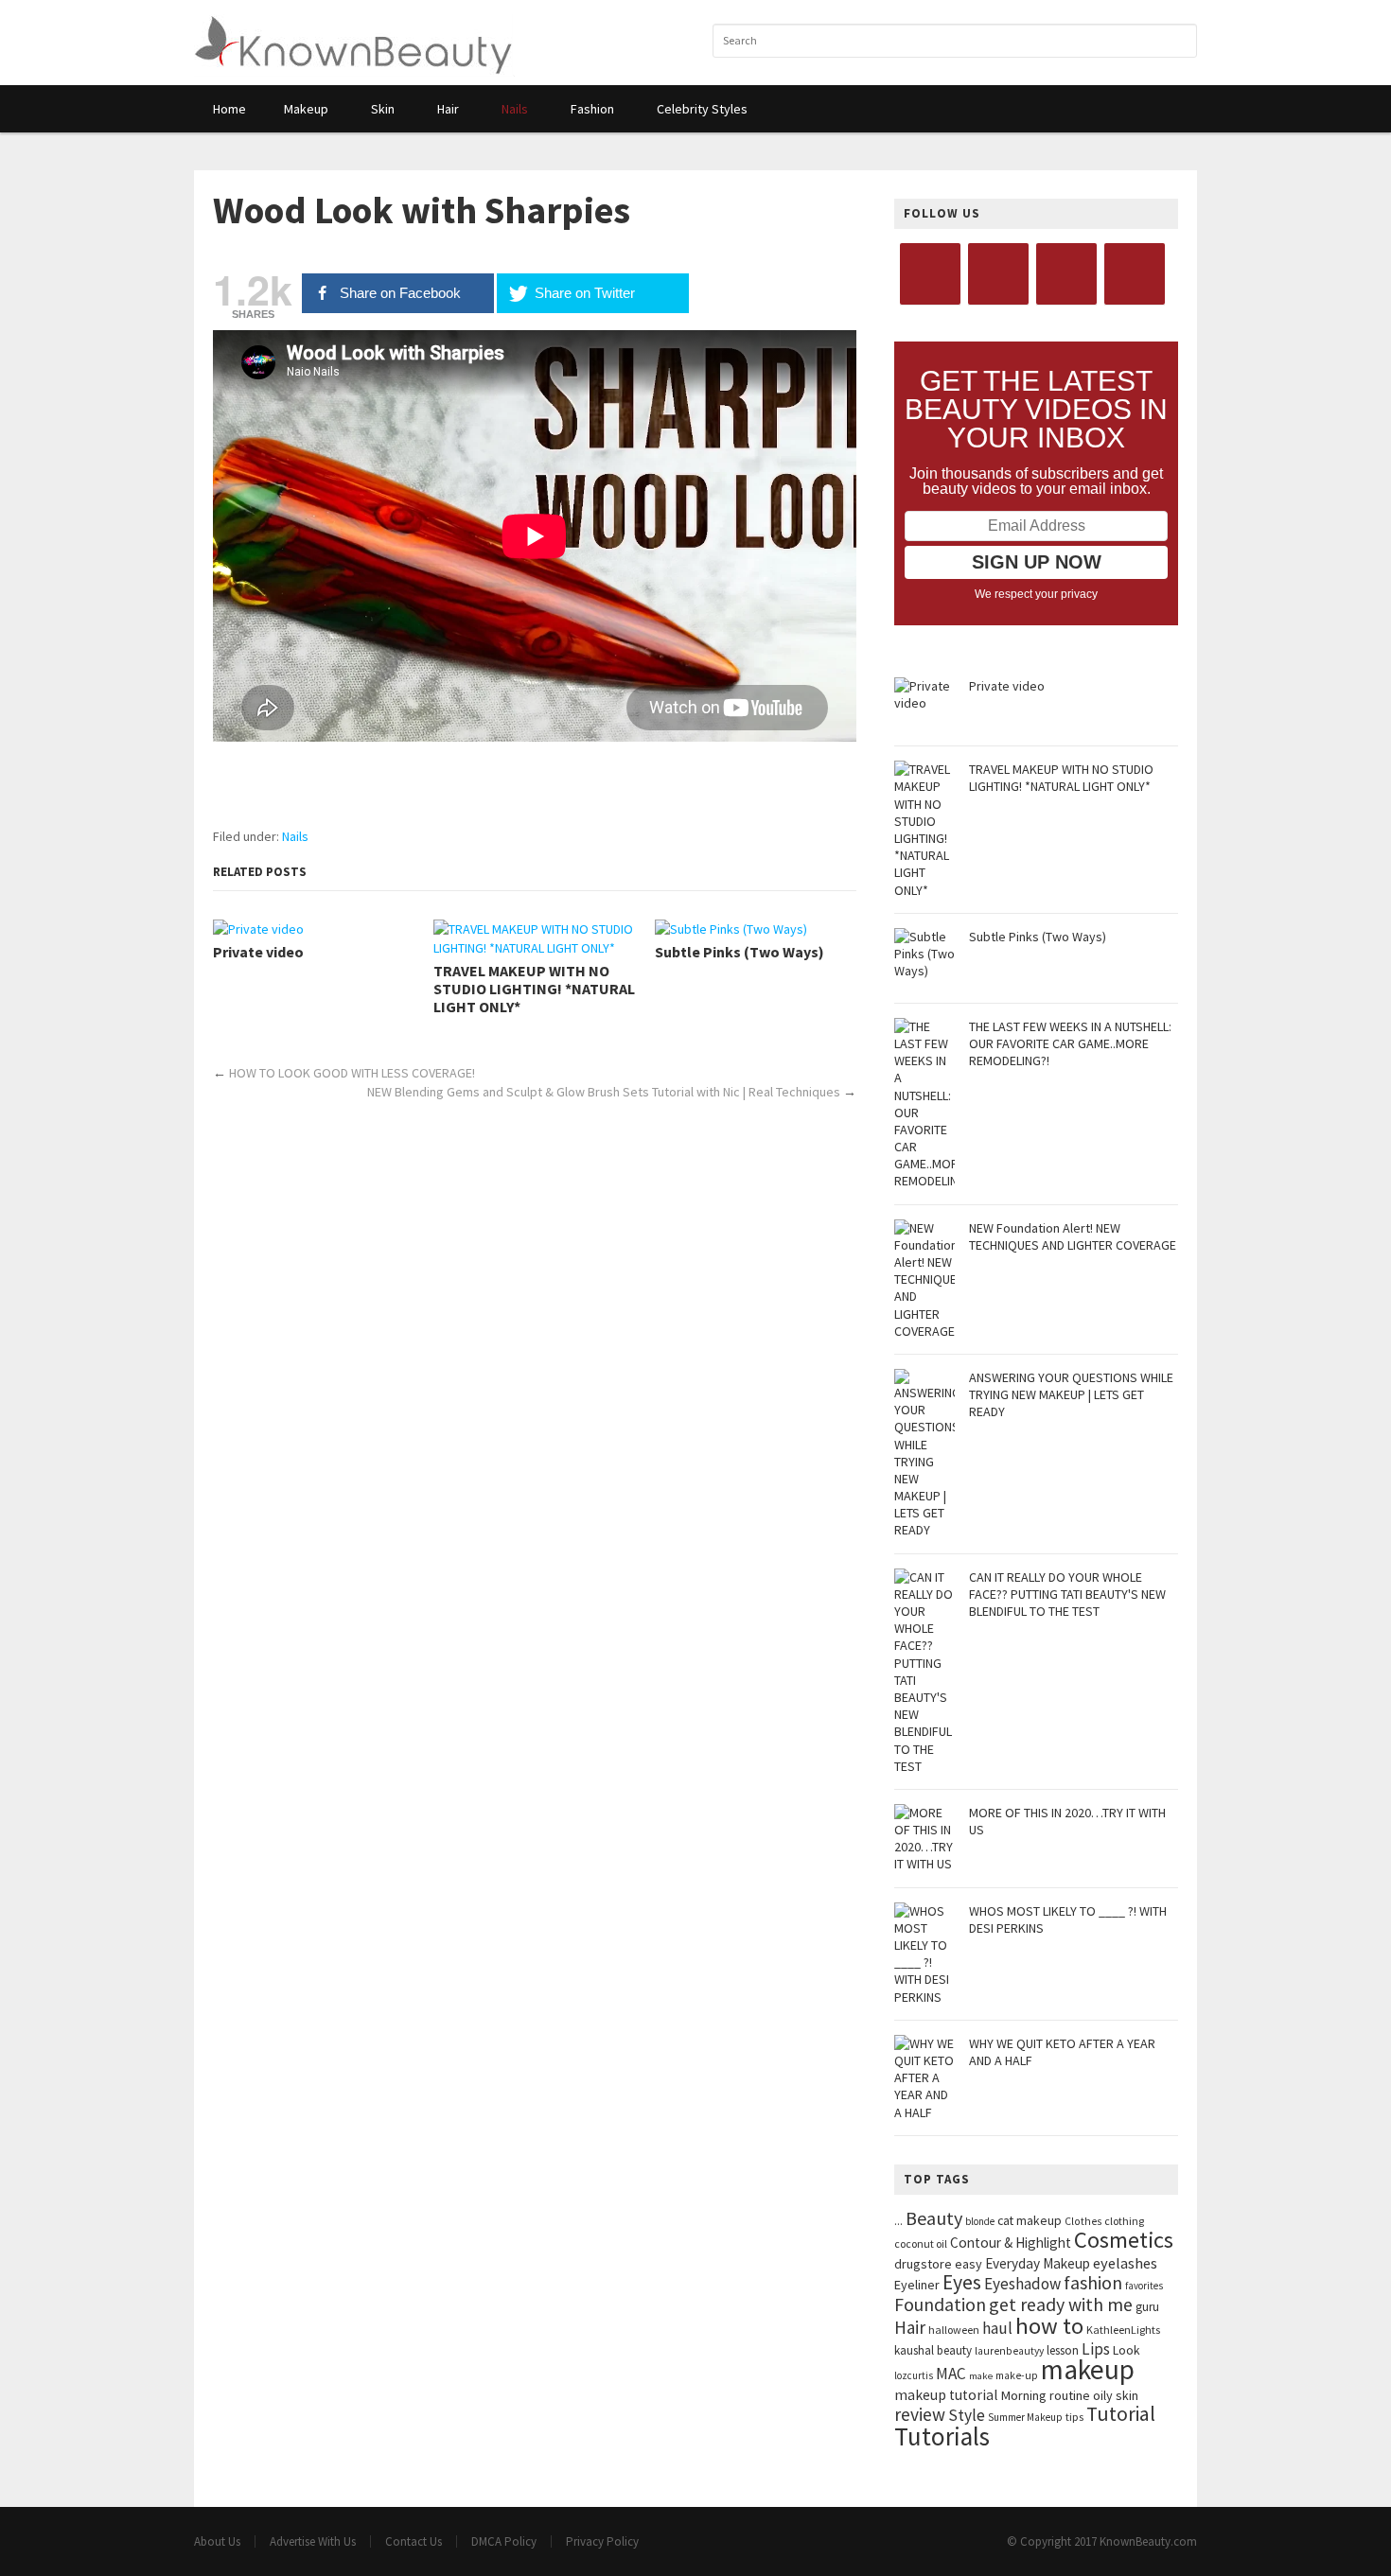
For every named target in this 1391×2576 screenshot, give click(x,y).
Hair (910, 2327)
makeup (1088, 2369)
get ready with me (1061, 2304)
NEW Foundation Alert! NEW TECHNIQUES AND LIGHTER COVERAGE (1073, 1236)
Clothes (1083, 2221)
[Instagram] (1066, 274)
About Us (217, 2541)
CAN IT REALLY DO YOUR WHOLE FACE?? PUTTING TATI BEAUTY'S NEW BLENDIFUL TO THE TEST (1067, 1594)
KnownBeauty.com (1148, 2541)
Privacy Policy (602, 2541)
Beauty (934, 2218)
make (981, 2376)
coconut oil (921, 2243)
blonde (980, 2221)
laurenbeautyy (1009, 2351)
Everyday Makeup (1038, 2263)
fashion (1093, 2282)
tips (1074, 2417)
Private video (258, 952)
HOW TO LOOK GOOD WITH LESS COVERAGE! (352, 1073)
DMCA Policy (504, 2541)
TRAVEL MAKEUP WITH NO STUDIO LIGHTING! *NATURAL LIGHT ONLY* (534, 989)
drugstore (923, 2264)
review (920, 2414)
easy (968, 2264)
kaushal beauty (933, 2350)
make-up (1017, 2375)
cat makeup (1030, 2220)
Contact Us (414, 2541)
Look (1127, 2350)
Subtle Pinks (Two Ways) (740, 952)
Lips (1096, 2349)
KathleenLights (1123, 2330)
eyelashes (1125, 2263)
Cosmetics (1124, 2240)
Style (967, 2415)
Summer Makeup (1025, 2417)
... (898, 2221)
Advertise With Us (313, 2541)
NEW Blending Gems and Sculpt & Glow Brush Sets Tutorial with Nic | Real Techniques (604, 1092)
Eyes (962, 2282)
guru (1147, 2307)
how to (1049, 2326)
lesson (1063, 2350)
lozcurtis (914, 2375)
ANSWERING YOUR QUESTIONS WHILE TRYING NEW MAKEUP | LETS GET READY (1071, 1394)
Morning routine (1046, 2395)
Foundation (940, 2304)
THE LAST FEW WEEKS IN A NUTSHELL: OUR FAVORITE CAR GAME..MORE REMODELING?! (1070, 1043)
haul (997, 2328)
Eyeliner (917, 2285)
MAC (951, 2374)
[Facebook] (930, 274)
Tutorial (1121, 2414)
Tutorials (942, 2436)
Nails (295, 836)
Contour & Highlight (1011, 2243)
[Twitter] (998, 274)
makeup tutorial (946, 2395)
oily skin (1116, 2395)
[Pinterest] (1135, 274)
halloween (954, 2330)
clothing (1124, 2221)
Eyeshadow (1022, 2284)
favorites (1144, 2286)
